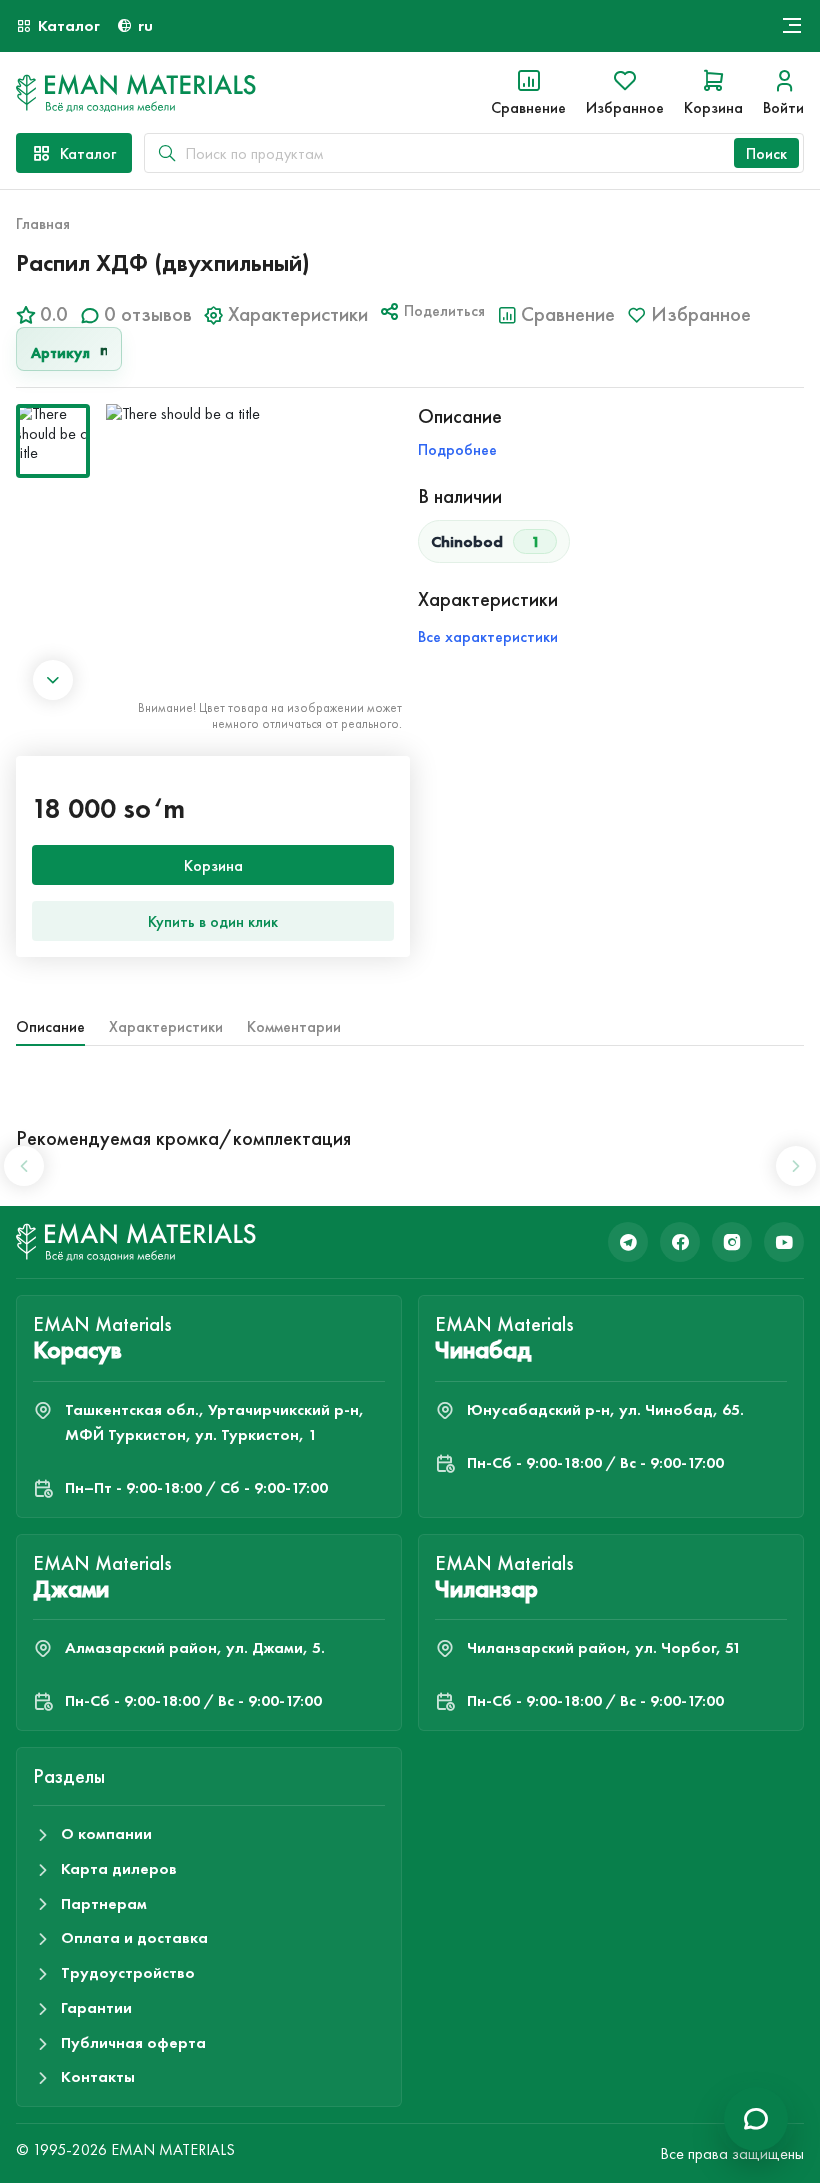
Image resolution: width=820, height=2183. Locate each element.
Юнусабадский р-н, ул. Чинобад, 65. (605, 1409)
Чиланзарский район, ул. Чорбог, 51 (604, 1647)
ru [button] (145, 25)
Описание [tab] (50, 1026)
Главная (43, 223)
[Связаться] (756, 2119)
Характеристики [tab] (166, 1026)
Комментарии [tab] (294, 1026)
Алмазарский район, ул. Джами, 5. (195, 1647)
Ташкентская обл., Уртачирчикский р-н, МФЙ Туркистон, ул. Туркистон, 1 (214, 1422)
